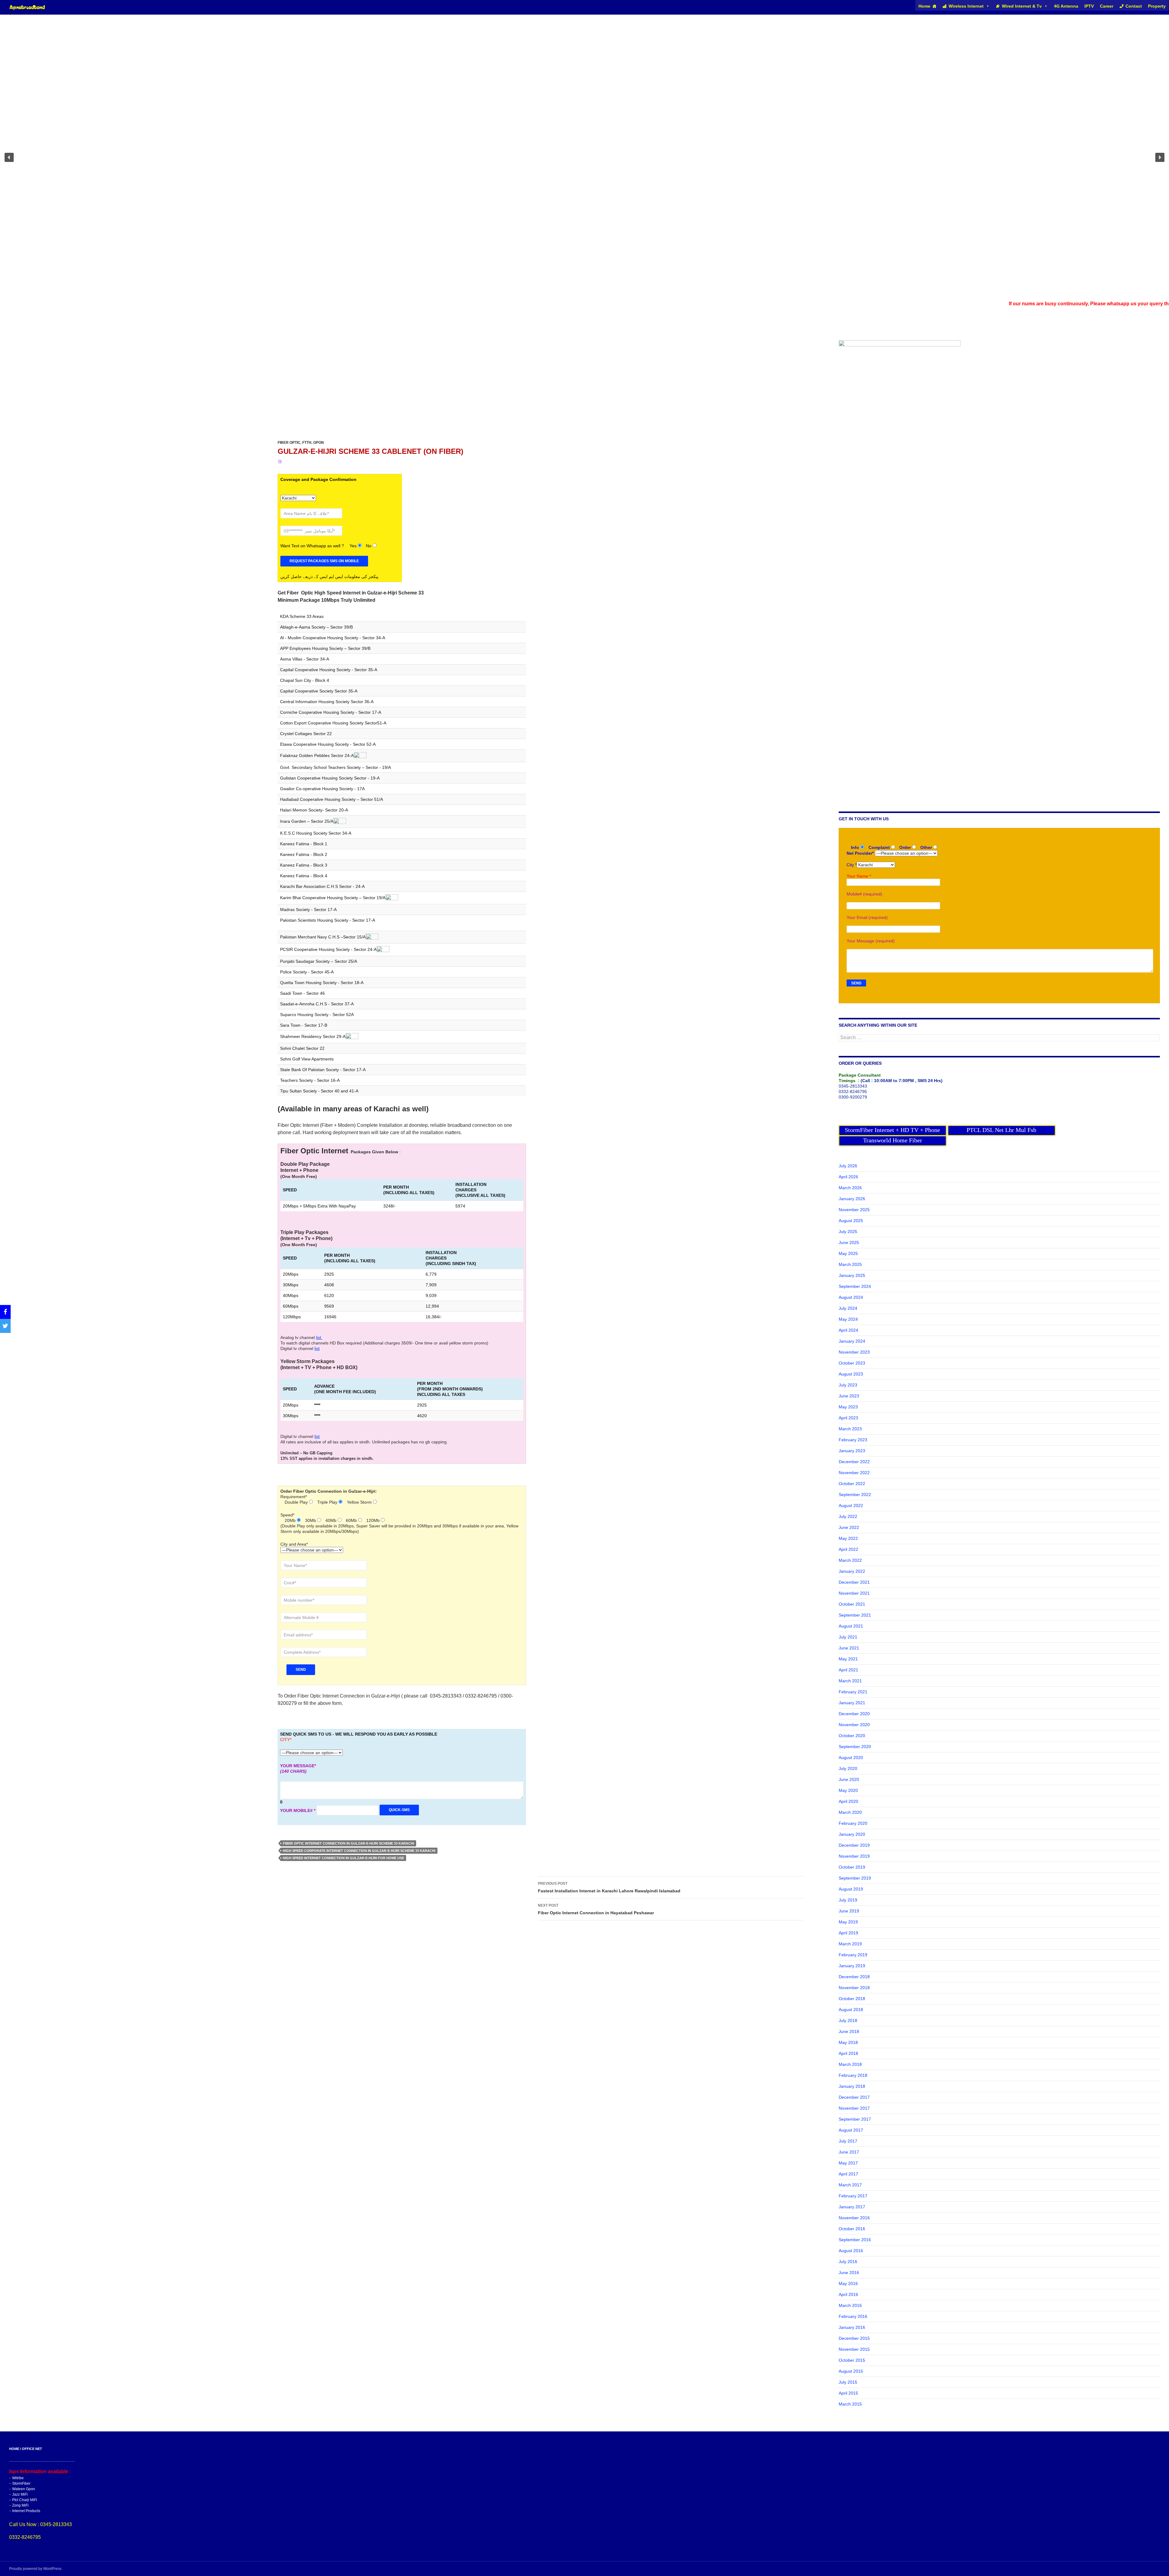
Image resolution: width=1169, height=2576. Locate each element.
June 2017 (849, 2152)
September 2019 (855, 1878)
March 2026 (850, 1188)
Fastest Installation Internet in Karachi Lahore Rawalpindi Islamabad (609, 1887)
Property (1157, 6)
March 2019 (850, 1944)
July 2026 (848, 1166)
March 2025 (850, 1264)
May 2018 (848, 2042)
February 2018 (853, 2075)
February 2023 (853, 1440)
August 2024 (851, 1297)
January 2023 (852, 1451)
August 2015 (851, 2371)
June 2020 (849, 1779)
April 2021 (848, 1670)
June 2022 (849, 1527)
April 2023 (848, 1418)
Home (924, 6)
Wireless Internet (966, 6)
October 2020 (852, 1736)
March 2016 (850, 2305)
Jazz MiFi (20, 2494)
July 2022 (848, 1516)
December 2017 (854, 2097)
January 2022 (852, 1571)
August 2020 (851, 1758)
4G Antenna (1066, 6)
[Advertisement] (183, 398)
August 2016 (851, 2251)
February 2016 (853, 2316)
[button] (9, 157)
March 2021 (850, 1681)
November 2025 (854, 1210)
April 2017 (848, 2174)
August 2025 (851, 1221)
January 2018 (852, 2086)
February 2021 (853, 1692)
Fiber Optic (289, 443)
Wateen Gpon (24, 2489)
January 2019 (852, 1966)
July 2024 (848, 1308)
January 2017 (852, 2207)
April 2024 (848, 1330)
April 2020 (848, 1801)
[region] (584, 157)
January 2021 (852, 1703)
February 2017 (853, 2196)
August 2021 (851, 1626)
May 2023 (848, 1407)
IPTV (1089, 6)
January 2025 (852, 1275)
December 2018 (854, 1977)
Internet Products (26, 2511)
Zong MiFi (20, 2505)
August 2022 (851, 1505)
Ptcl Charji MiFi (25, 2500)
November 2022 (854, 1473)
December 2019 (854, 1845)
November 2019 (854, 1856)
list (319, 1337)
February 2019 (853, 1955)
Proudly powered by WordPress (35, 2569)
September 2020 (855, 1747)
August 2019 (851, 1889)
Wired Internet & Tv (1022, 6)
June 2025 (849, 1242)
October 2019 (852, 1867)
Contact (1134, 6)
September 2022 (855, 1495)
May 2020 (848, 1790)
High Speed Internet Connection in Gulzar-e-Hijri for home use (343, 1858)
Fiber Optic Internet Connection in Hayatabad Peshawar (596, 1909)
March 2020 (850, 1812)
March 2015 (850, 2404)
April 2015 (848, 2393)
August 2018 (851, 2010)
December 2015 (854, 2338)
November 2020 (854, 1725)
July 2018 (848, 2020)
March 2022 (850, 1560)
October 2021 (852, 1604)
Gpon (319, 443)
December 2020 (854, 1714)
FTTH (307, 443)
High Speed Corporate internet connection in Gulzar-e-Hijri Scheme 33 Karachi (359, 1851)
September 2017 (855, 2119)
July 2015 (848, 2382)
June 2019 (849, 1911)
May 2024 (848, 1319)
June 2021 (849, 1648)
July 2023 (848, 1385)
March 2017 (850, 2185)
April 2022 (848, 1549)
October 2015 (852, 2360)
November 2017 (854, 2108)
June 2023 (849, 1396)
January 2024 (852, 1341)
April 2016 (848, 2294)
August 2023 (851, 1374)
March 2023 (850, 1429)
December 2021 (854, 1582)
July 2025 (848, 1232)
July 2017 (848, 2141)
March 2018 (850, 2064)
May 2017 (848, 2163)
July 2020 (848, 1768)
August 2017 (851, 2130)
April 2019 (848, 1933)
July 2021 (848, 1637)
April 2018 (848, 2053)
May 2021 (848, 1659)
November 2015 (854, 2349)
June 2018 (849, 2031)
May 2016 (848, 2283)
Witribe (18, 2478)
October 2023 (852, 1363)
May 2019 (848, 1922)
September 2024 (855, 1286)
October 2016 (852, 2229)
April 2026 (848, 1177)
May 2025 (848, 1253)
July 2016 (848, 2262)
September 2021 (855, 1615)
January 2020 (852, 1834)
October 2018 (852, 1999)
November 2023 (854, 1352)
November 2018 (854, 1988)
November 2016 (854, 2218)
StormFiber (21, 2483)
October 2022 (852, 1484)
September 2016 (855, 2240)
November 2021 (854, 1593)
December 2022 (854, 1462)
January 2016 (852, 2327)
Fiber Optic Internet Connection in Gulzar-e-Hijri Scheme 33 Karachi (348, 1843)
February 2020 (853, 1823)
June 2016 (849, 2273)
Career (1107, 6)
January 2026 (852, 1199)
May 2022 (848, 1538)
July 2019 (848, 1900)
